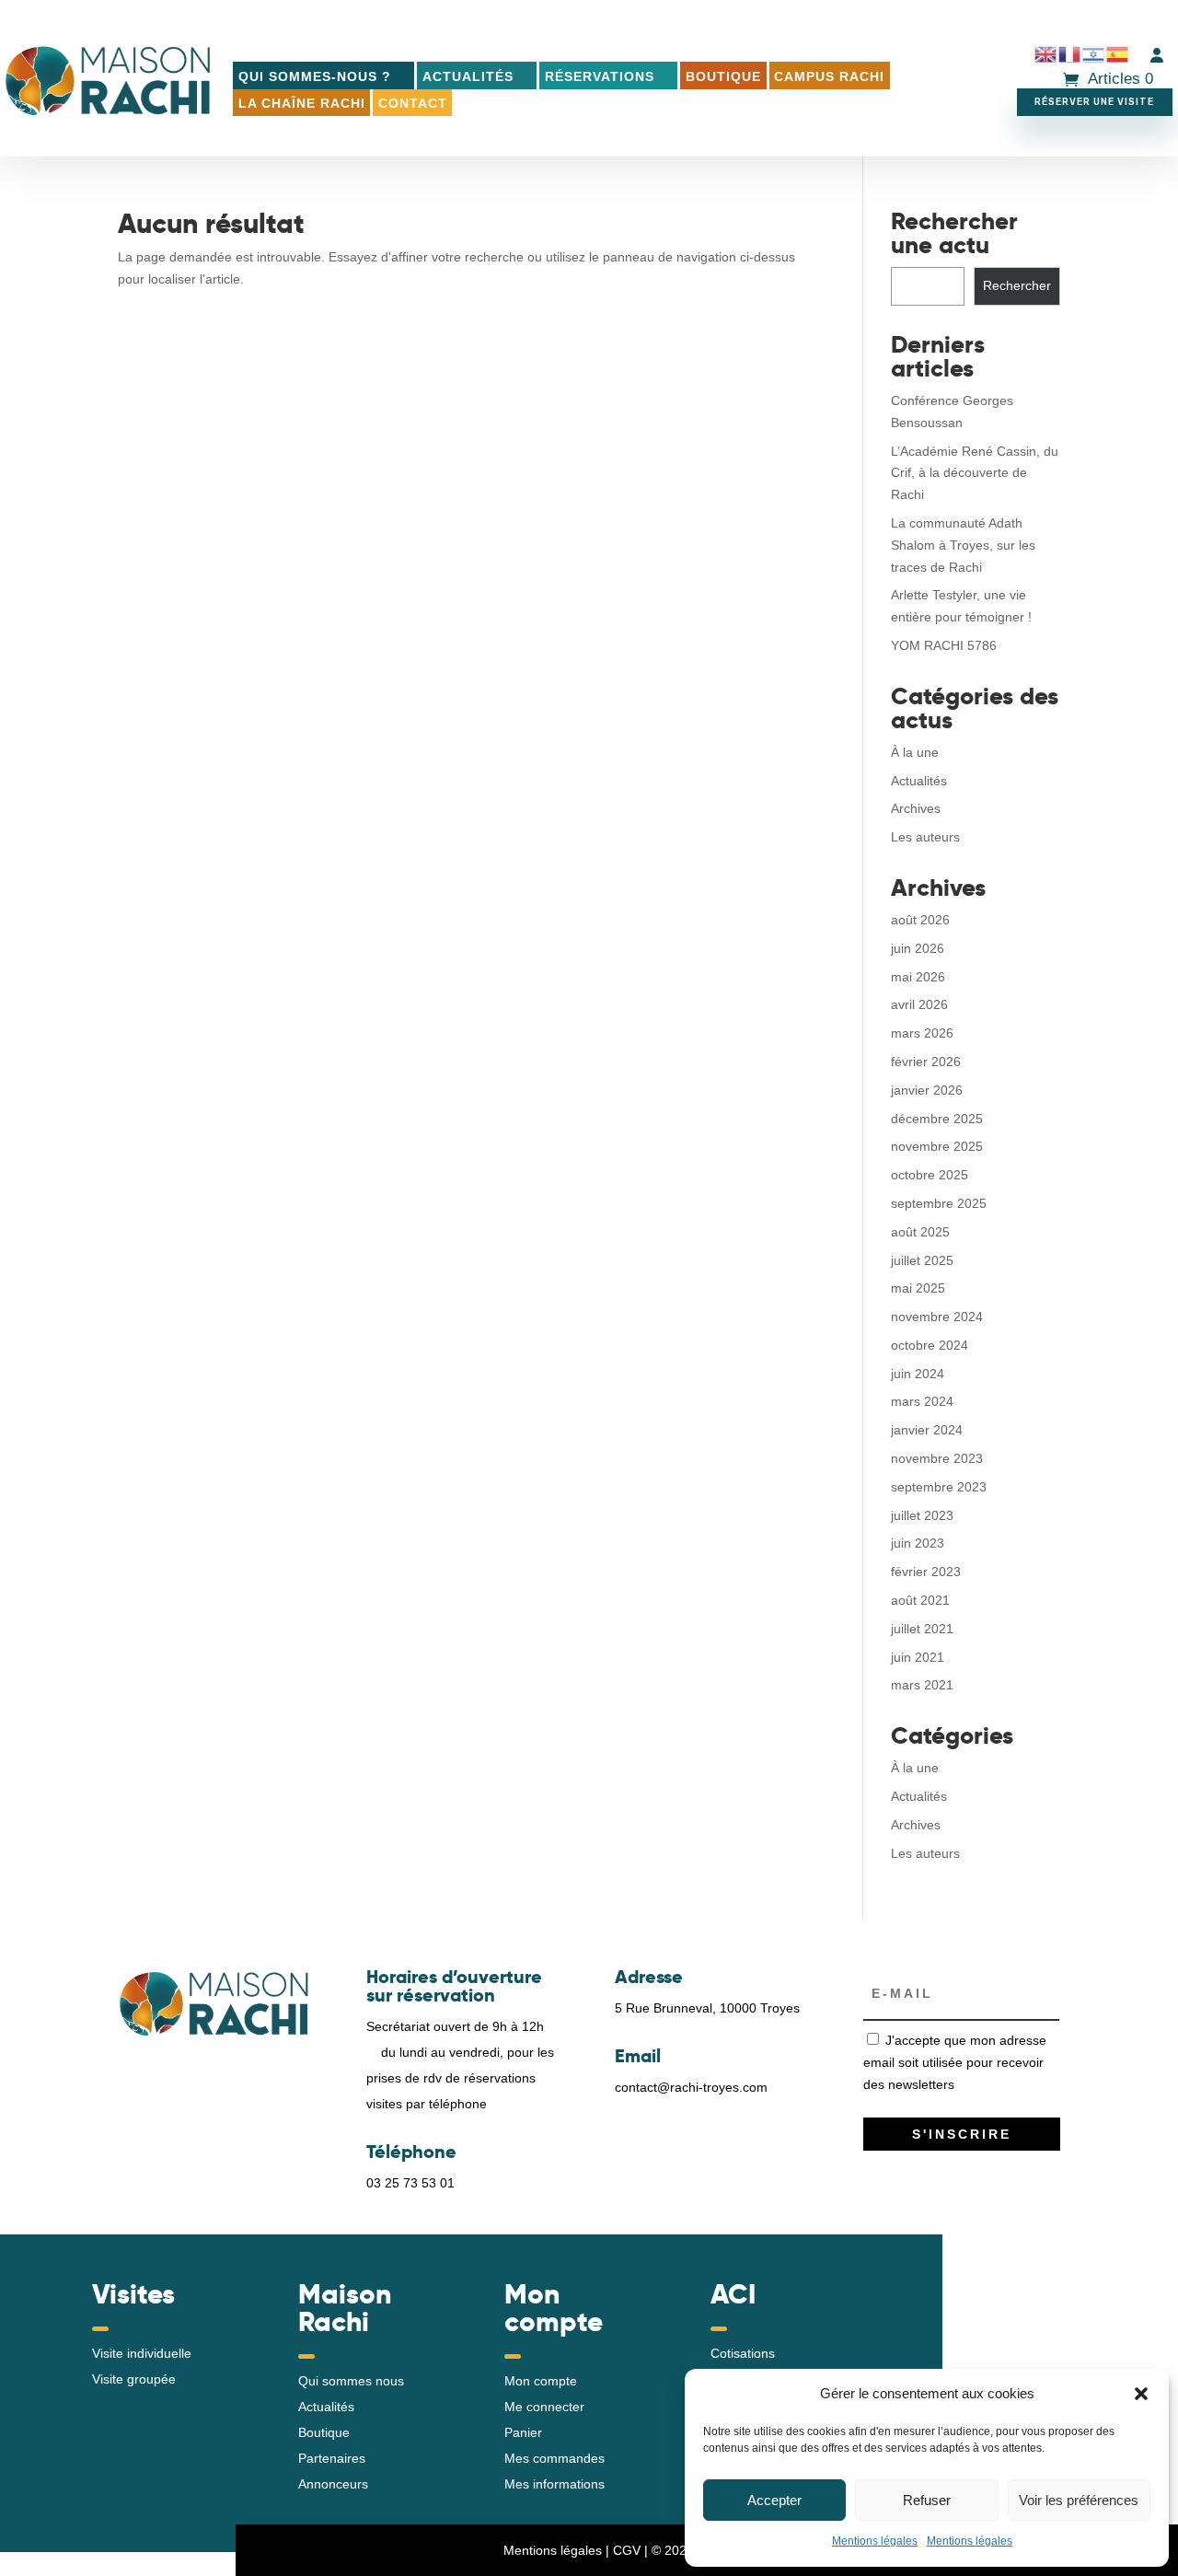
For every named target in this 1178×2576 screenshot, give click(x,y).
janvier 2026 (927, 1090)
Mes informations (554, 2484)
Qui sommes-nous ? (315, 76)
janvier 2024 (927, 1430)
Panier (523, 2432)
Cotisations (743, 2353)
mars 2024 (922, 1401)
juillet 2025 (922, 1260)
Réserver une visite (1094, 102)
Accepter (774, 2500)
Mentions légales (875, 2541)
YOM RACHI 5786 (944, 645)
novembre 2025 (937, 1146)
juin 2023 (918, 1543)
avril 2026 (919, 1004)
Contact (413, 103)
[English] (1046, 54)
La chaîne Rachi (302, 103)
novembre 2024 (937, 1317)
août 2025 (920, 1232)
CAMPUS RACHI (829, 76)
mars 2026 (922, 1033)
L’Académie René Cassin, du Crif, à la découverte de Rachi (975, 473)
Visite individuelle (142, 2353)
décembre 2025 (937, 1119)
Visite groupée (134, 2379)
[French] (1070, 54)
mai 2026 (918, 977)
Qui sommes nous (351, 2381)
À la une (915, 752)
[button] (1141, 2394)
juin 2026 (918, 948)
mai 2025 (918, 1288)
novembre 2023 (937, 1458)
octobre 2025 (930, 1175)
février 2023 (926, 1572)
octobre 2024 (930, 1345)
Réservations (600, 76)
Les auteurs (925, 837)
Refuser (927, 2500)
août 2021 (920, 1600)
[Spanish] (1118, 54)
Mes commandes (554, 2458)
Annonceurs (333, 2484)
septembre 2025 (939, 1203)
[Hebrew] (1094, 54)
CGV (627, 2550)
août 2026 (920, 920)
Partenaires (332, 2458)
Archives (916, 808)
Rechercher (1017, 285)
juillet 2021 (922, 1629)
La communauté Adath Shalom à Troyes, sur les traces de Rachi (963, 545)
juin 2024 (918, 1374)
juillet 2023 (922, 1515)
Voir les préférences (1079, 2500)
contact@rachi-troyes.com (691, 2087)
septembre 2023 (939, 1487)
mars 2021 (922, 1685)
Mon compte (541, 2381)
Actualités (468, 76)
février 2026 (926, 1062)
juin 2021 (918, 1657)
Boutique (723, 76)
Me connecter (544, 2407)
